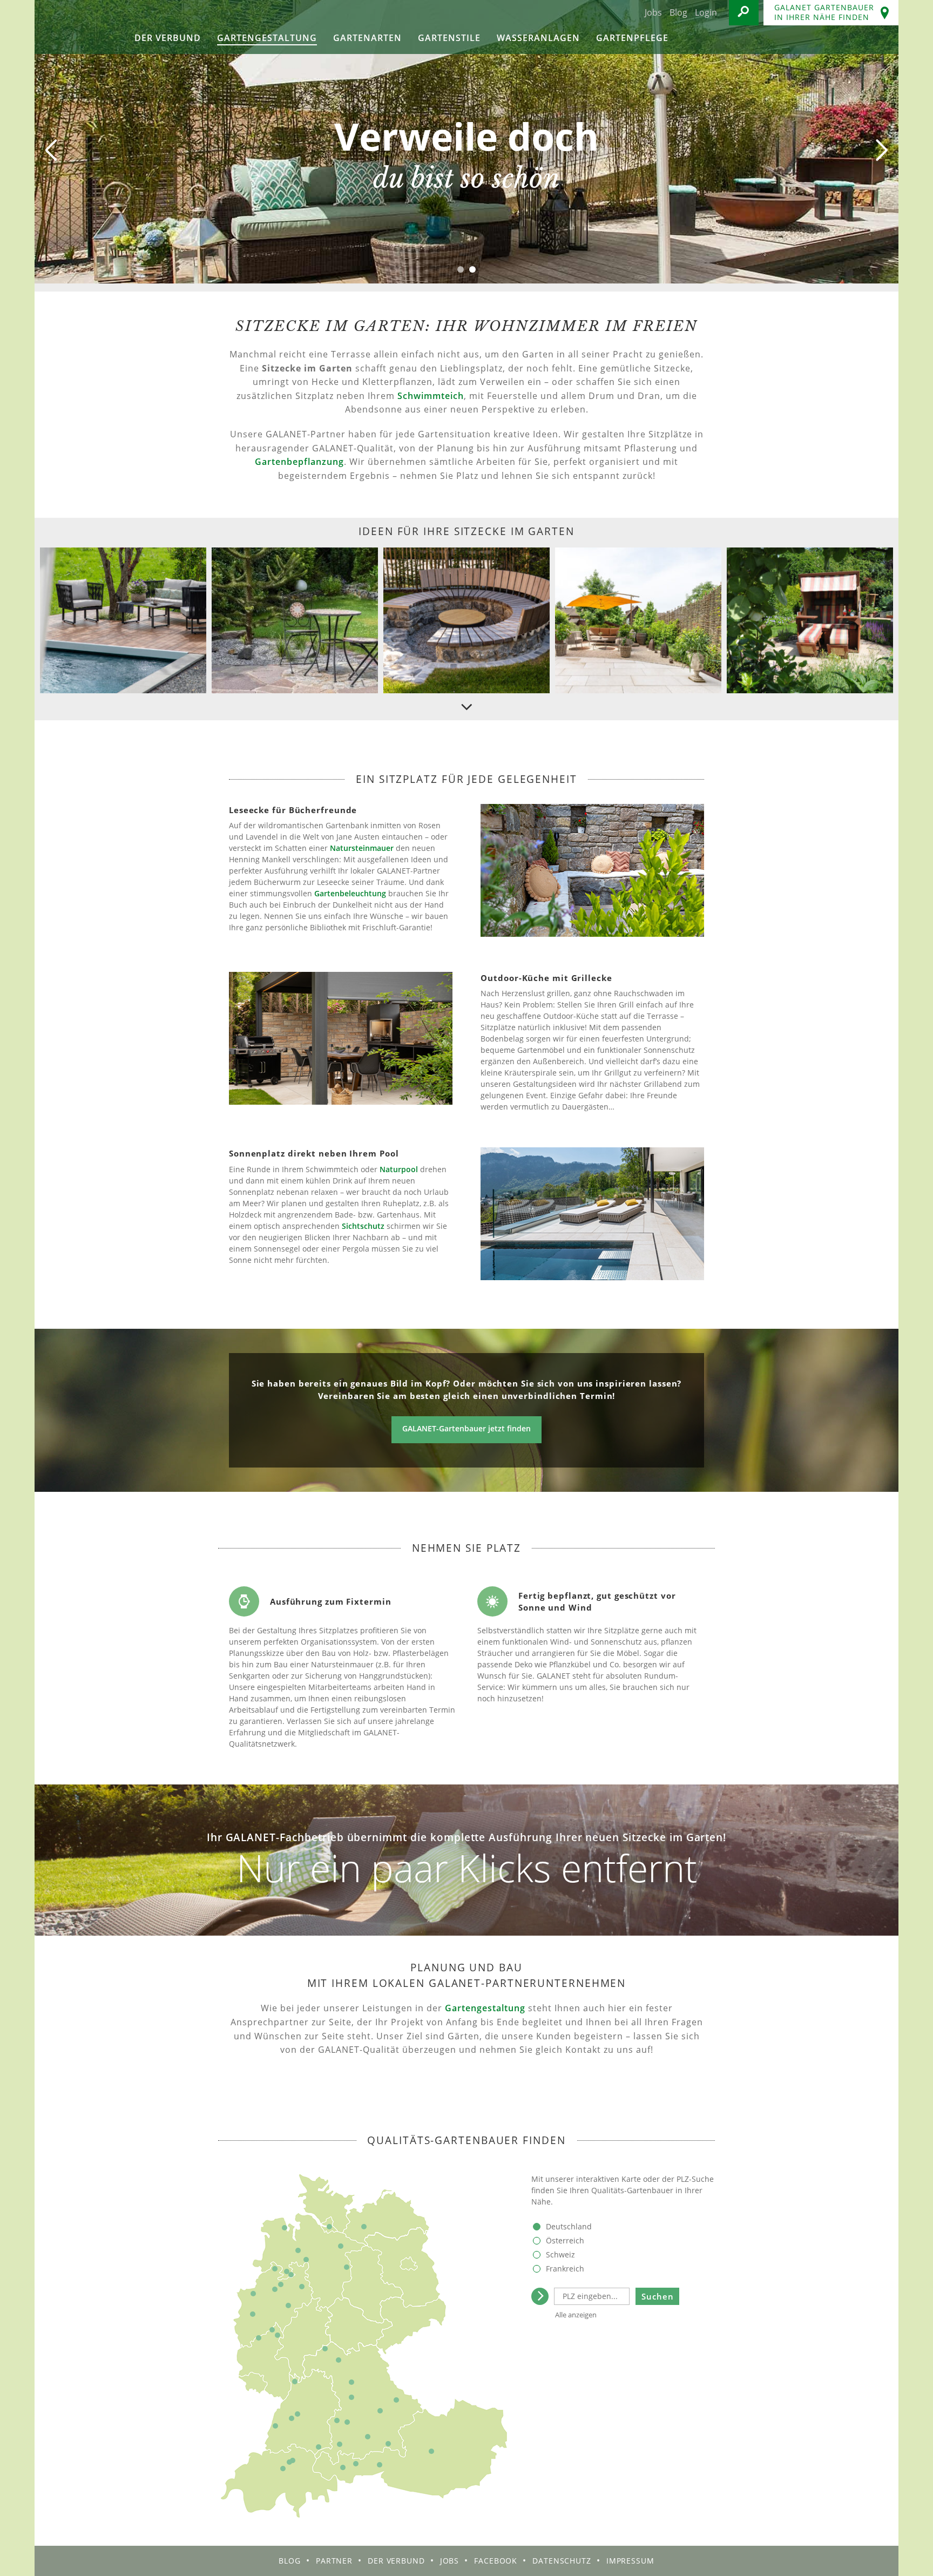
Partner (334, 2561)
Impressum (630, 2561)
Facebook (496, 2561)
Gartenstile (449, 38)
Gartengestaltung (267, 38)
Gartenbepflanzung (299, 462)
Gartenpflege (632, 38)
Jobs (653, 12)
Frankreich (565, 2269)
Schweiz (560, 2254)
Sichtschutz (363, 1226)
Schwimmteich (431, 396)
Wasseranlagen (538, 38)
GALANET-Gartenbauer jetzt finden (466, 1428)
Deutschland (569, 2226)
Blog (678, 12)
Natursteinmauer (362, 848)
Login (706, 12)
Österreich (565, 2240)
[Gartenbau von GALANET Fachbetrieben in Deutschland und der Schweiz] (73, 27)
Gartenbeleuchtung (350, 893)
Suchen (658, 2296)
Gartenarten (367, 38)
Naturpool (399, 1169)
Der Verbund (168, 38)
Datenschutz (562, 2561)
